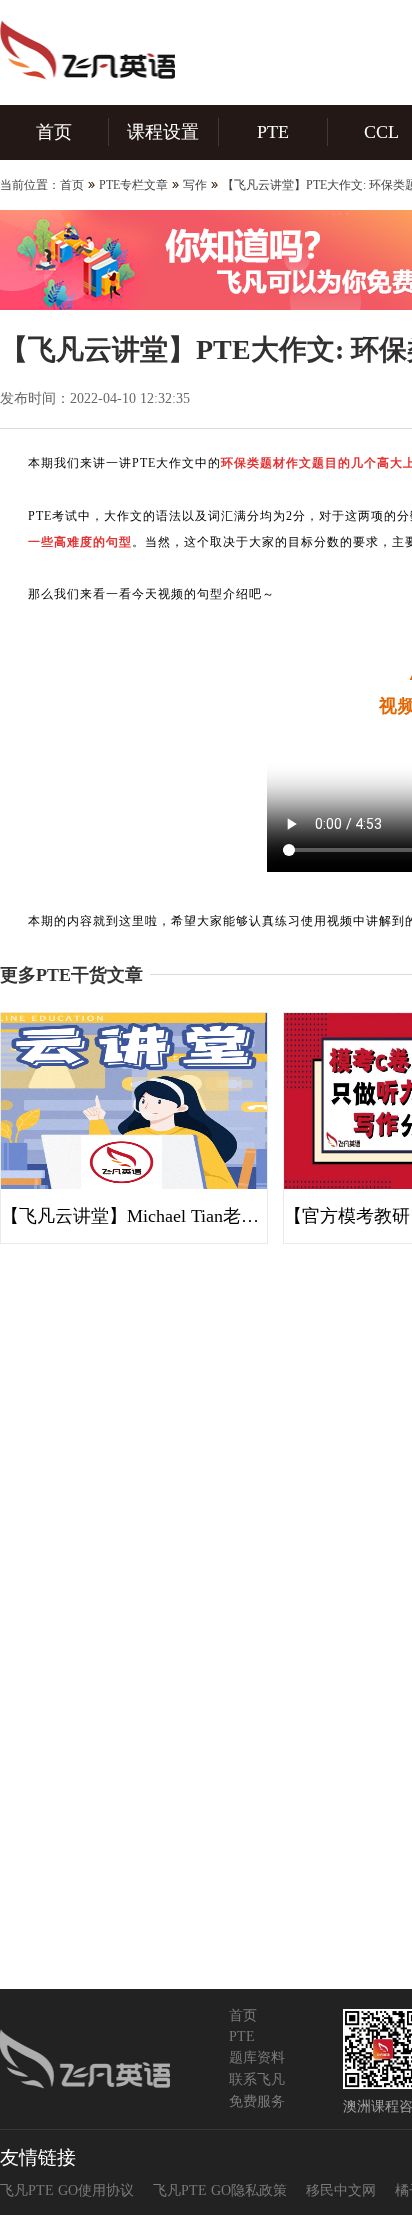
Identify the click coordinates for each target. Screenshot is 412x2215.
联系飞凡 (257, 2079)
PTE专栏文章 (133, 185)
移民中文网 (341, 2190)
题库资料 (257, 2057)
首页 (54, 132)
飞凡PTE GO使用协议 (67, 2190)
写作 (195, 185)
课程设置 (163, 132)
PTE (273, 132)
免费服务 (257, 2101)
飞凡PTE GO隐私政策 (220, 2190)
